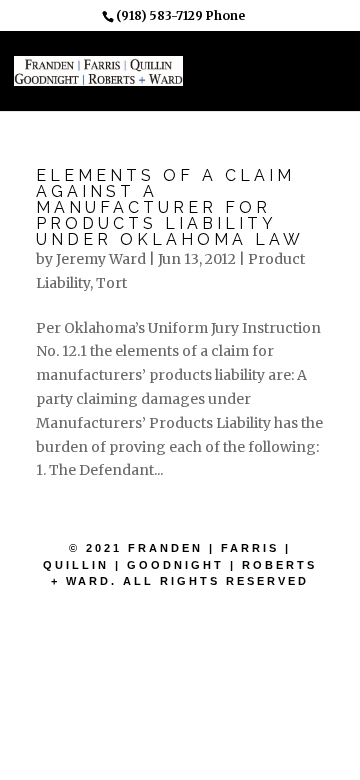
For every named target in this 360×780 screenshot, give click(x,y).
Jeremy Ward (101, 259)
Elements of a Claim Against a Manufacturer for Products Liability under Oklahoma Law (170, 207)
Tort (111, 283)
